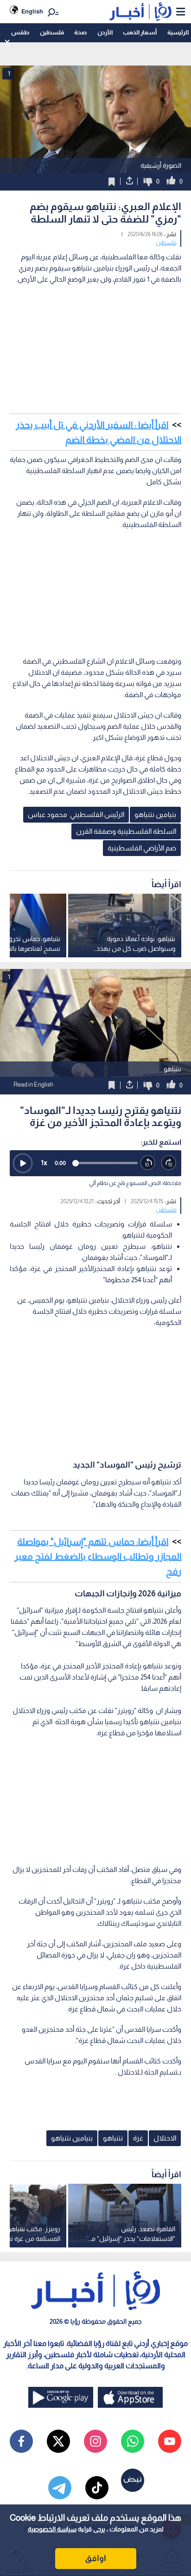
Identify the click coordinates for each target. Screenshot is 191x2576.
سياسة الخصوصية (52, 2529)
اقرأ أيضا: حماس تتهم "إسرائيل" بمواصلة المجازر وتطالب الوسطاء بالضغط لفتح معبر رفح (98, 1556)
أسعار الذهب (140, 32)
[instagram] (95, 2441)
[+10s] (169, 1163)
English (32, 11)
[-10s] (148, 1163)
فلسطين (52, 32)
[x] (58, 2441)
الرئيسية (178, 32)
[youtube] (170, 2441)
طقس (20, 32)
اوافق (95, 2558)
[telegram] (60, 2488)
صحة (80, 32)
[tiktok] (97, 2488)
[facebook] (21, 2441)
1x (44, 1163)
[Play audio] (23, 1163)
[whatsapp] (133, 2441)
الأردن (105, 32)
